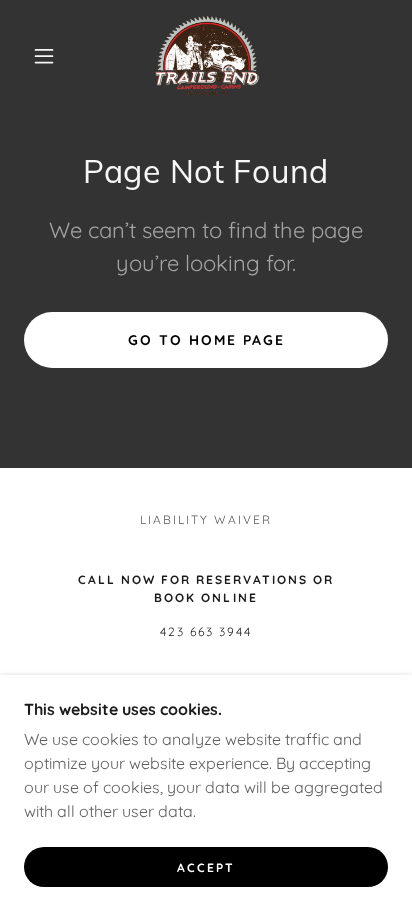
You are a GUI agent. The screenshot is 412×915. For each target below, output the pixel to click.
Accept (206, 867)
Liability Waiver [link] (206, 519)
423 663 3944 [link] (206, 631)
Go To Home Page (206, 340)
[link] (207, 56)
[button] (44, 56)
